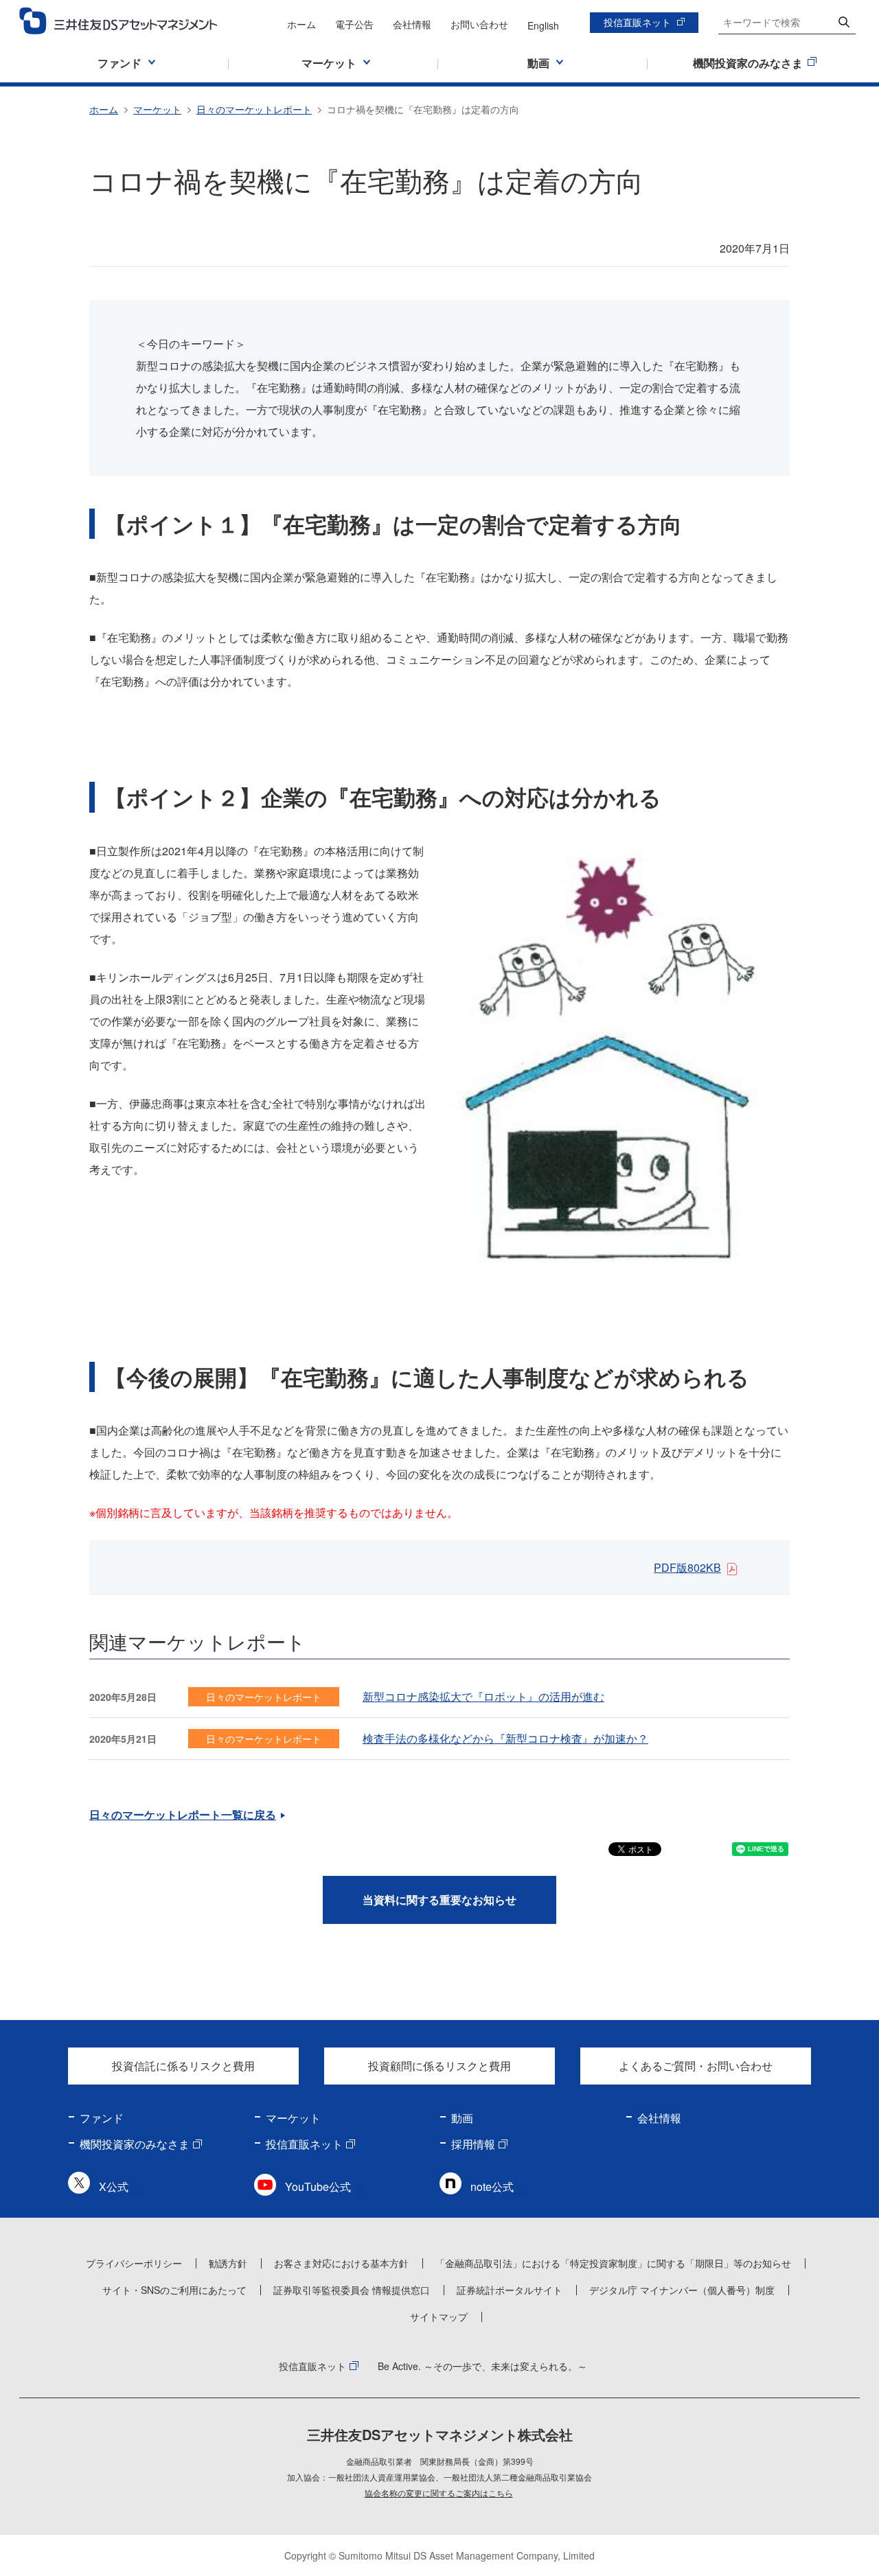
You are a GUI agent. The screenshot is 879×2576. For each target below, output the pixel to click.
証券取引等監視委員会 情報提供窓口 (352, 2290)
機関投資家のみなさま (135, 2144)
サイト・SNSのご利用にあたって (174, 2290)
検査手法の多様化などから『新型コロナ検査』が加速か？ (505, 1738)
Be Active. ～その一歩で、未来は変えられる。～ (482, 2366)
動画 (462, 2118)
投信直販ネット (637, 22)
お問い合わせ (479, 24)
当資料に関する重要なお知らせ (439, 1900)
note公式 (492, 2186)
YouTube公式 (318, 2186)
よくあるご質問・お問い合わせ (696, 2066)
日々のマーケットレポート (254, 109)
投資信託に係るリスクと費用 (183, 2066)
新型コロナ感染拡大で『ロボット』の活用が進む (483, 1696)
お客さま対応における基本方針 (341, 2263)
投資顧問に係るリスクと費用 (439, 2066)
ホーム (301, 24)
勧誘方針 (228, 2263)
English (543, 25)
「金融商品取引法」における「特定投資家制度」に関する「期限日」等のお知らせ (613, 2263)
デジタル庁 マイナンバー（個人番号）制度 (682, 2290)
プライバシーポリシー (134, 2263)
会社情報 (412, 24)
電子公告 (354, 24)
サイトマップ (439, 2317)
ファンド (102, 2118)
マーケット (157, 109)
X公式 (114, 2186)
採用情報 (473, 2144)
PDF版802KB (687, 1567)
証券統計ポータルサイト (510, 2290)
